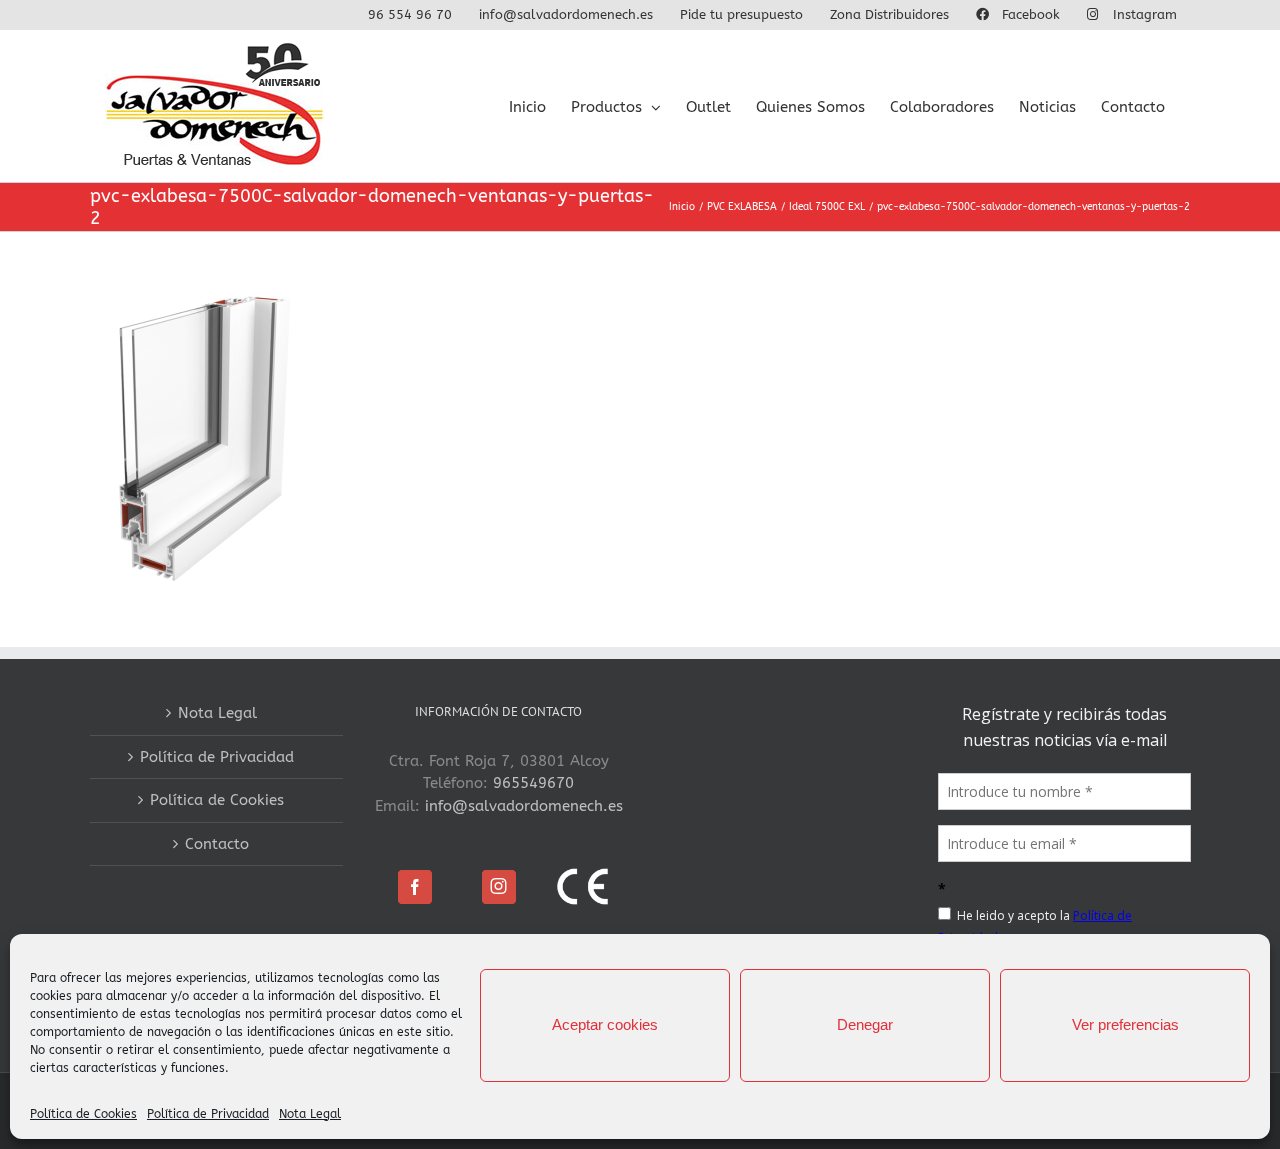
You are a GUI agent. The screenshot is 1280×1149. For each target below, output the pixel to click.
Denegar (865, 1024)
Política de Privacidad (208, 1114)
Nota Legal (310, 1114)
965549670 (533, 783)
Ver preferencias (1125, 1024)
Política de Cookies (83, 1114)
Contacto (217, 844)
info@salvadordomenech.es (524, 806)
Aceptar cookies (605, 1024)
